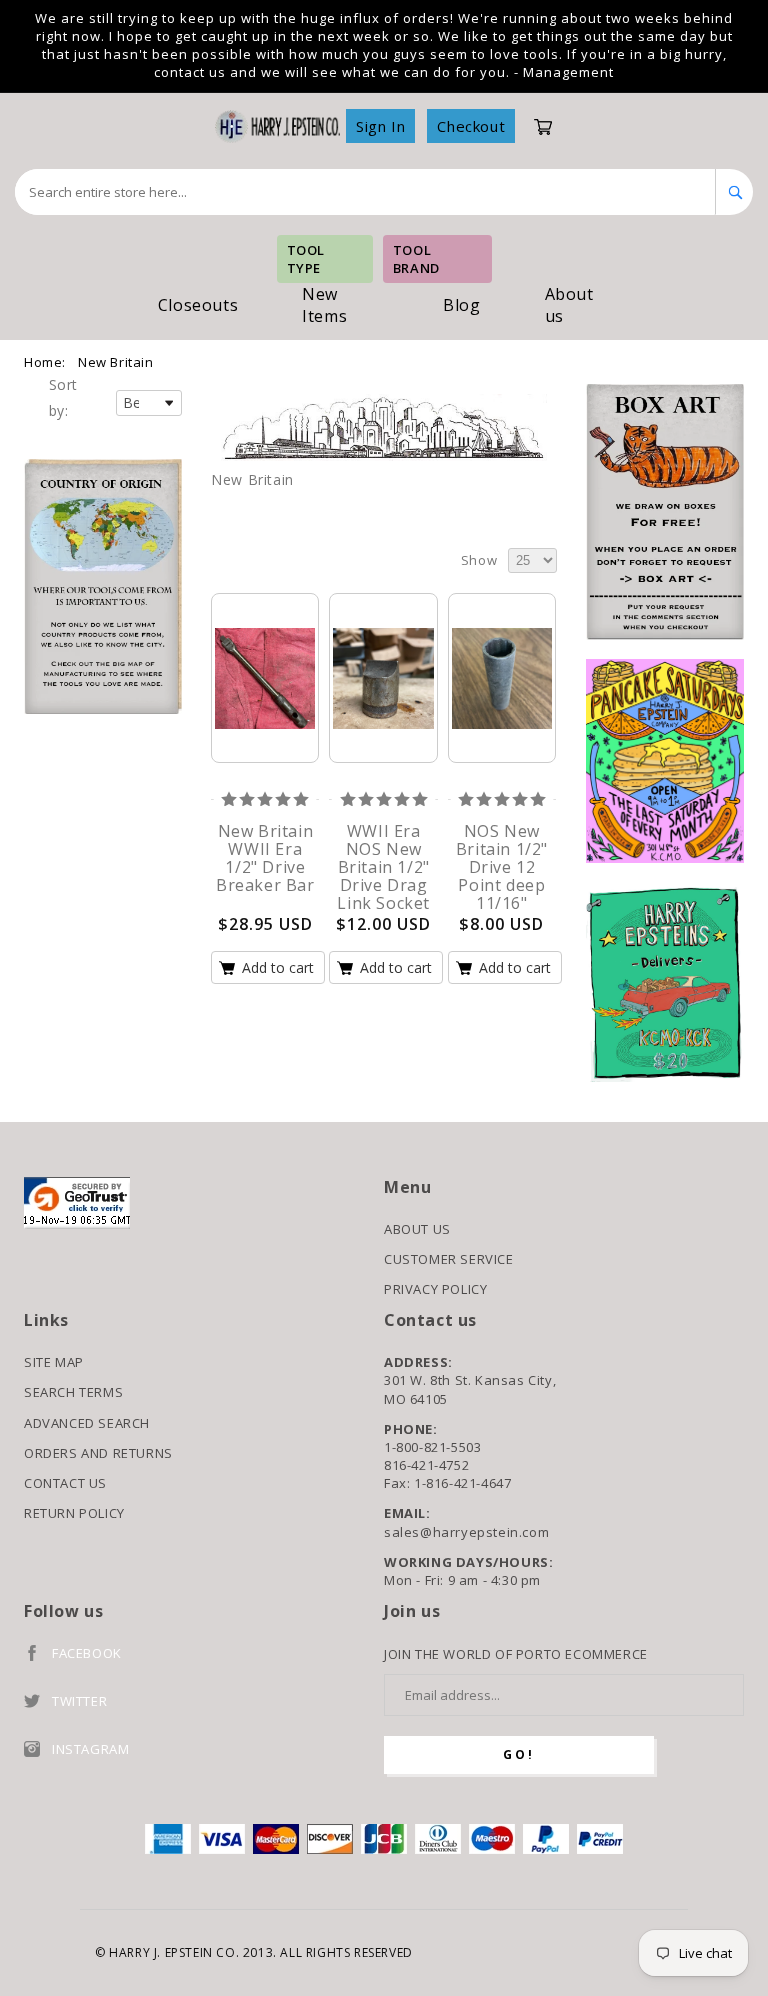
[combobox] (365, 192)
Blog (461, 305)
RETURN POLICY (74, 1513)
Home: (45, 362)
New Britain (116, 362)
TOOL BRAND (416, 259)
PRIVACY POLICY (435, 1289)
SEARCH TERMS (73, 1392)
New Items (324, 305)
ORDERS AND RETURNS (98, 1453)
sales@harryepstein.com (466, 1532)
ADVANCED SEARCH (87, 1423)
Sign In (380, 126)
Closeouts (198, 305)
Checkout (471, 126)
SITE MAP (54, 1362)
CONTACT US (65, 1483)
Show (479, 560)
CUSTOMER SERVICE (449, 1259)
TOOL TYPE (306, 259)
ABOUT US (417, 1229)
